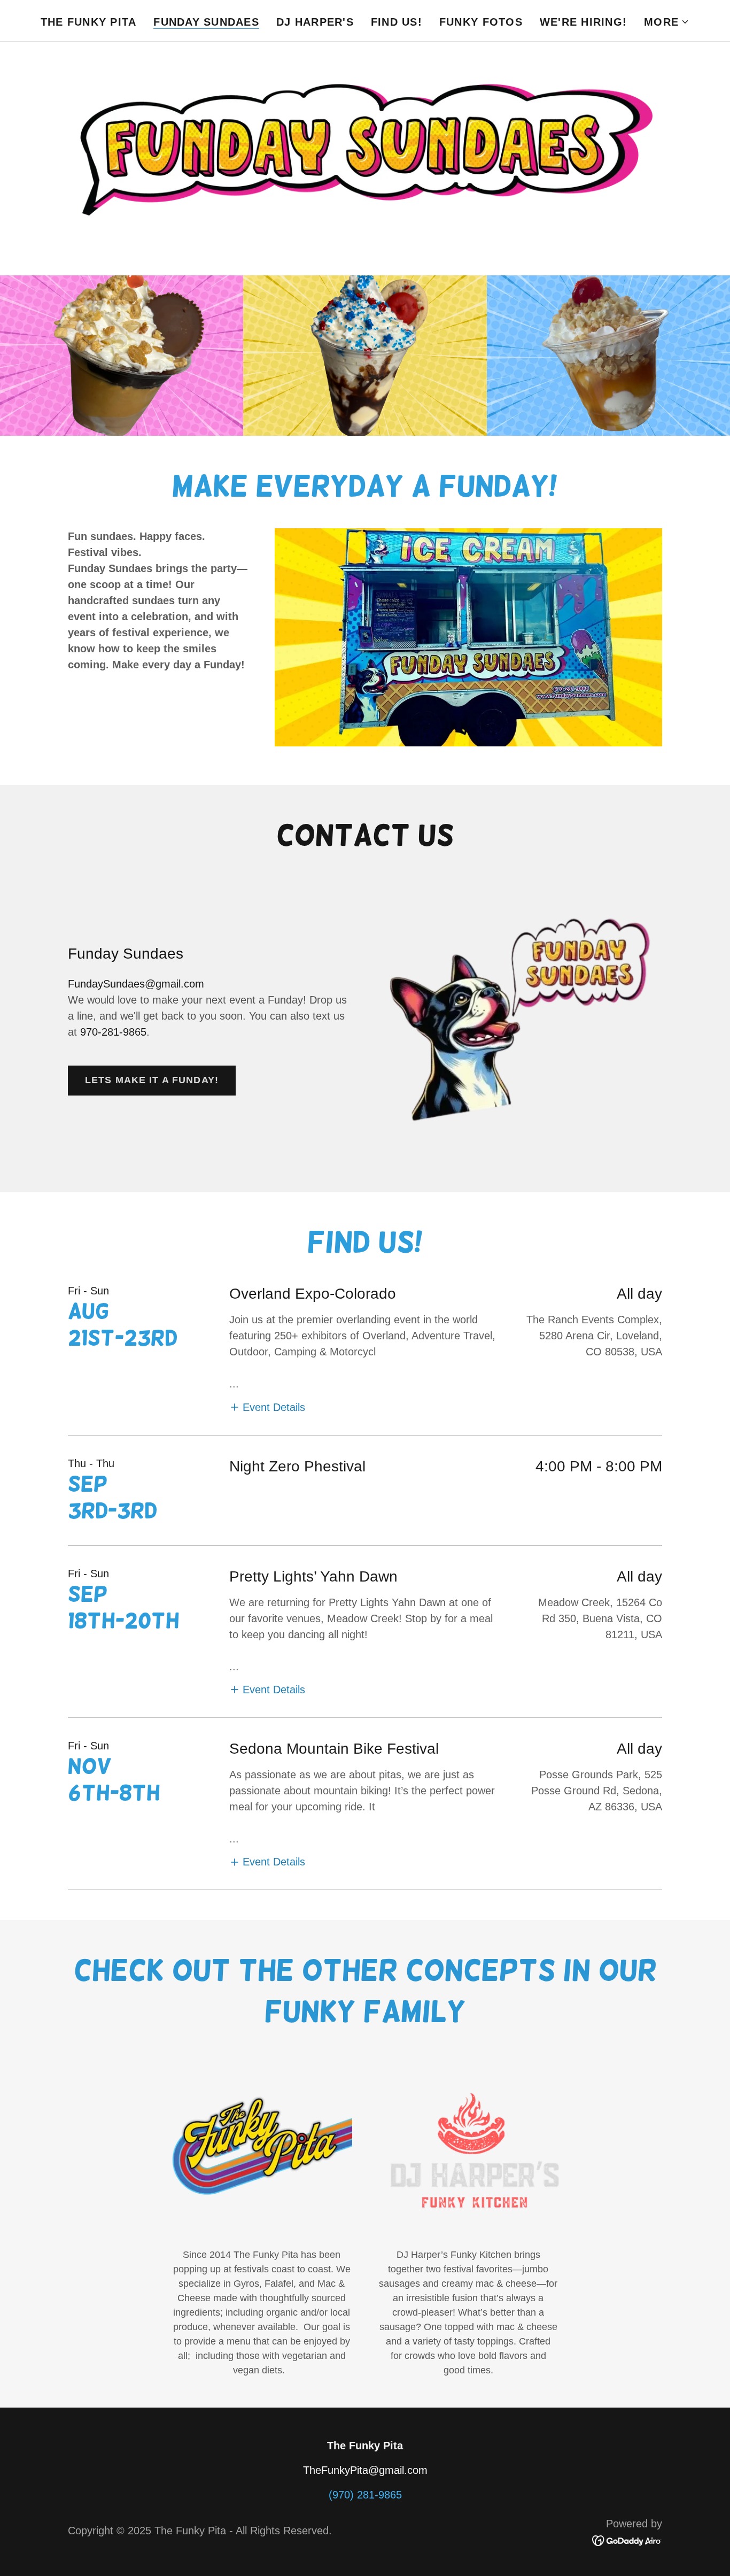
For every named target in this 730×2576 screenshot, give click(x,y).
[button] (667, 22)
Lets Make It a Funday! (152, 1080)
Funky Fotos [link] (481, 22)
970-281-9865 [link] (113, 1032)
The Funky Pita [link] (89, 22)
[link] (627, 2540)
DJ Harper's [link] (315, 22)
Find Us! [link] (397, 22)
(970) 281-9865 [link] (365, 2495)
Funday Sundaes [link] (206, 22)
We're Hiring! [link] (583, 22)
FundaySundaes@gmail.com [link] (136, 984)
